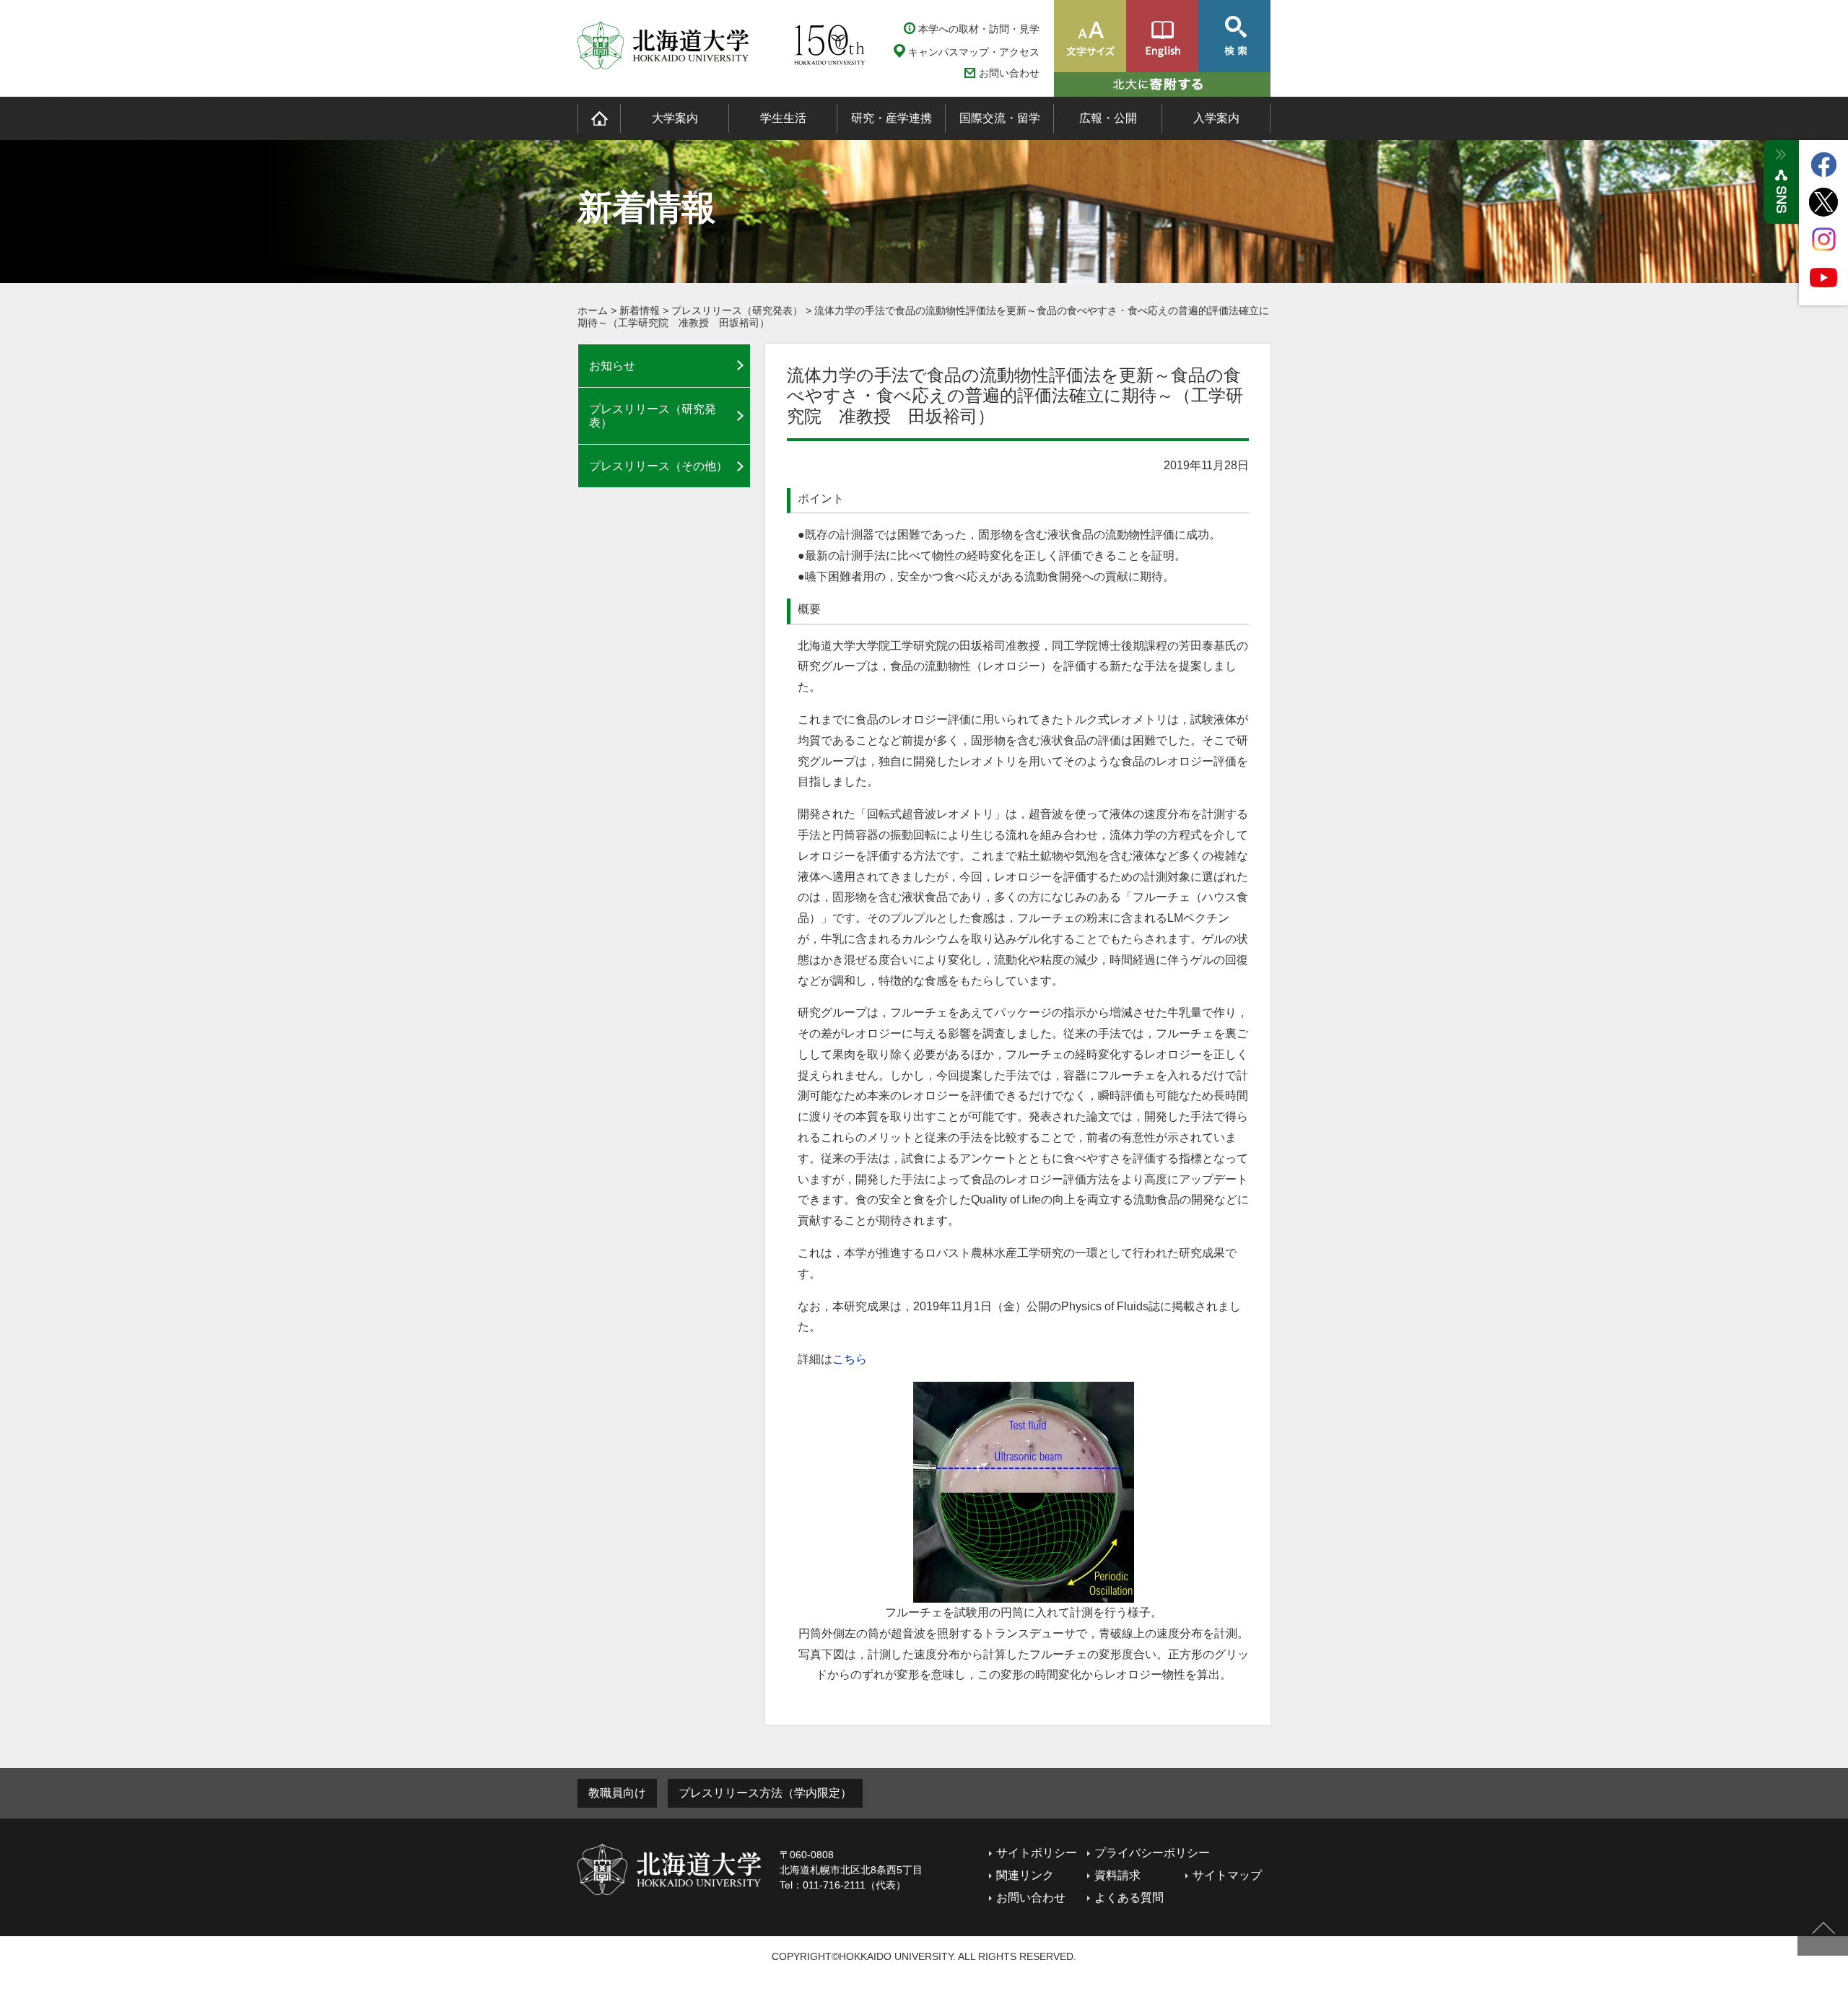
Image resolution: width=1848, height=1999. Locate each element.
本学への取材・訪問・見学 (979, 29)
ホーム (593, 310)
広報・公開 (1108, 118)
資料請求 (1117, 1875)
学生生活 (783, 118)
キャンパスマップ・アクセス (974, 52)
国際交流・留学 (1000, 118)
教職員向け (617, 1793)
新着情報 (640, 310)
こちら (850, 1359)
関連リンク (1025, 1875)
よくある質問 (1129, 1898)
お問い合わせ (1009, 73)
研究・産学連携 (892, 118)
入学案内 (1216, 118)
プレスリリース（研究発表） (737, 310)
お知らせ (612, 366)
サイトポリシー (1037, 1853)
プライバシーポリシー (1152, 1853)
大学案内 (675, 118)
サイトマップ (1227, 1875)
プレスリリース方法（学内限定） (765, 1793)
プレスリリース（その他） (658, 466)
